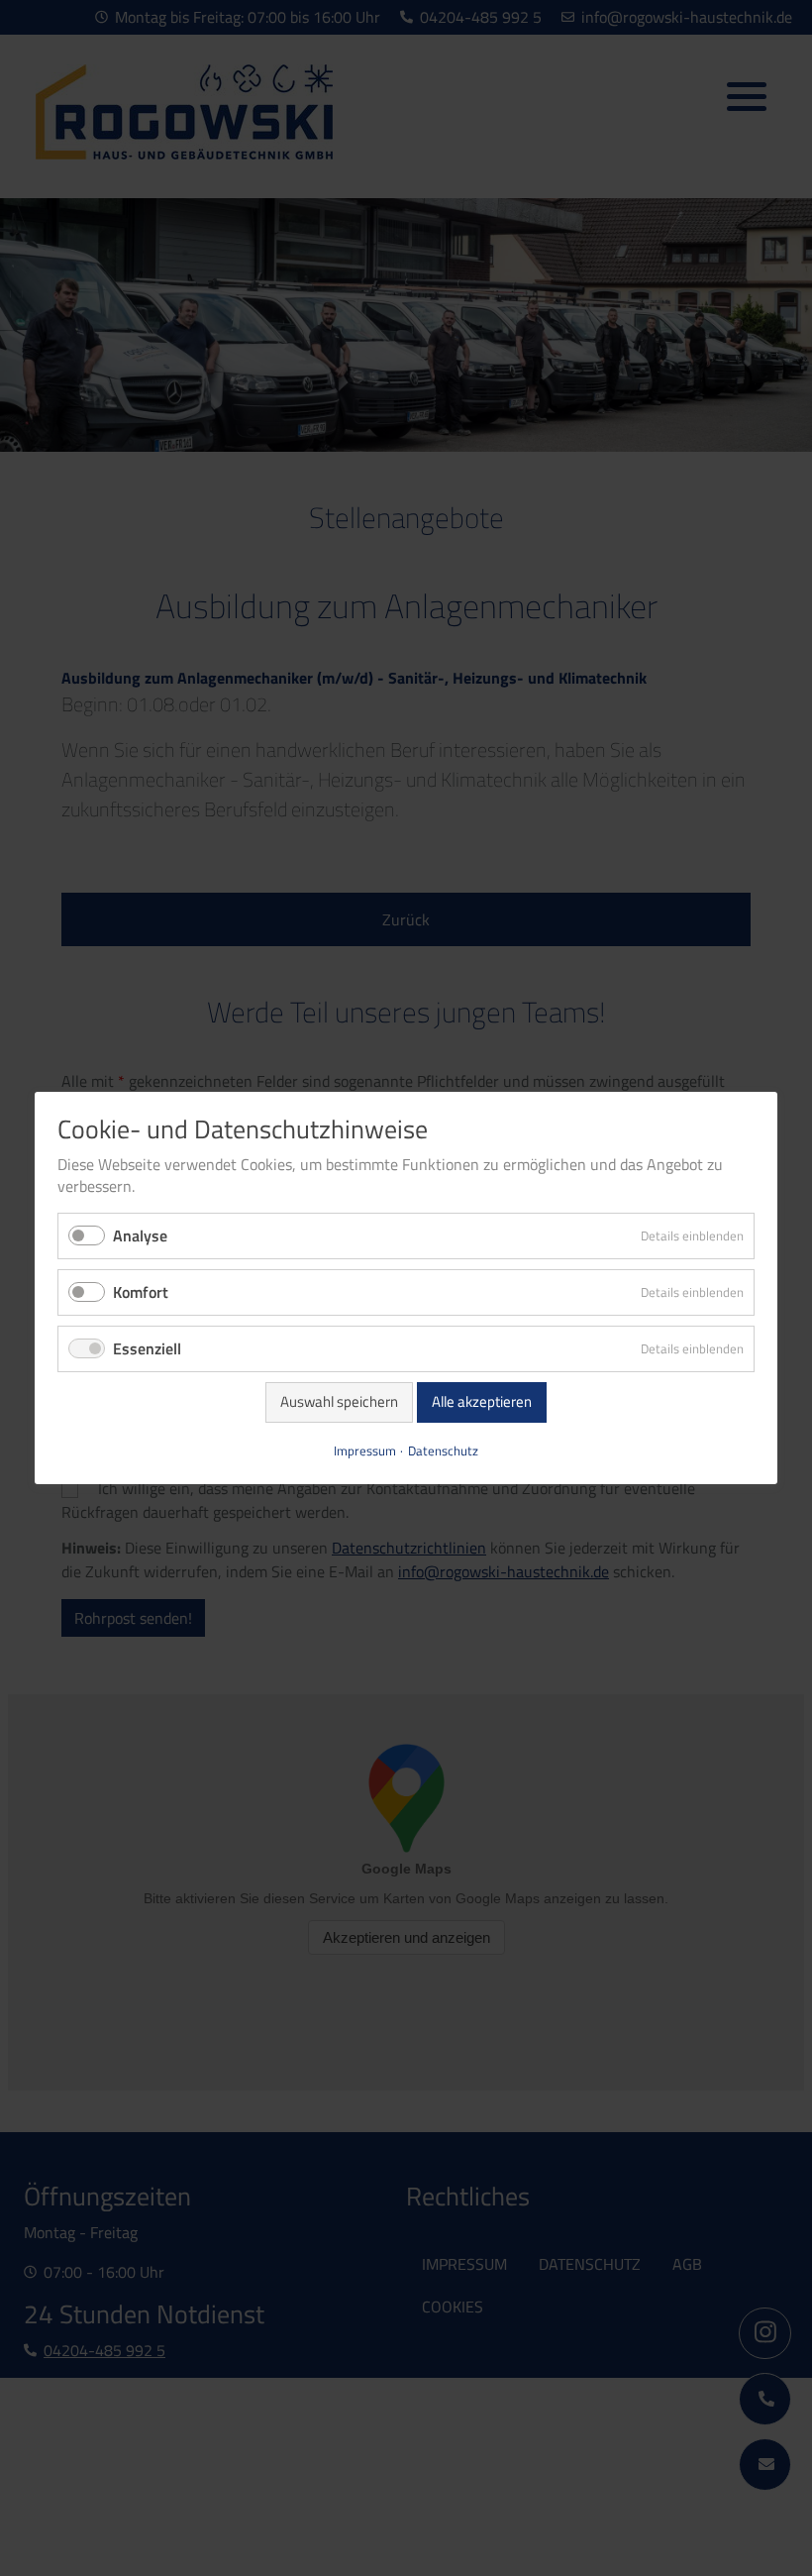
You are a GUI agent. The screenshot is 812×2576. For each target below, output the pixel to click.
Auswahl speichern (339, 1401)
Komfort (141, 1292)
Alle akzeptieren (482, 1401)
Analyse (140, 1235)
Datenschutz (443, 1451)
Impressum (365, 1451)
